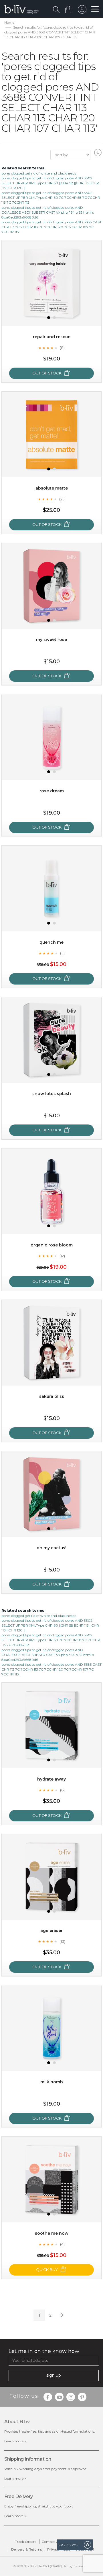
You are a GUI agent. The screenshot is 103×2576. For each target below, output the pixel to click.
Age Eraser (51, 1931)
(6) (62, 1790)
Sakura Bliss (52, 1396)
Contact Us (51, 2542)
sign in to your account (82, 11)
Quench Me (51, 942)
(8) (62, 348)
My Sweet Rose (51, 640)
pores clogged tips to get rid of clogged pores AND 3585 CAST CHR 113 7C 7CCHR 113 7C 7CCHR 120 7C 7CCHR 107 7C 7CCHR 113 (51, 227)
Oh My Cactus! (51, 1548)
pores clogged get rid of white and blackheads (39, 173)
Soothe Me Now (52, 2233)
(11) (62, 953)
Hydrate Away (51, 1779)
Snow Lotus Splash (52, 1094)
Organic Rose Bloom (52, 1245)
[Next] (62, 2315)
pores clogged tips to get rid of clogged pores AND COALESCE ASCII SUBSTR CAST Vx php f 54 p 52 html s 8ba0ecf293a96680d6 (48, 212)
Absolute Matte (52, 488)
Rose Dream (52, 791)
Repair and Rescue (52, 337)
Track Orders (25, 2542)
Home (9, 22)
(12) (62, 1256)
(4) (62, 2244)
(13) (62, 1941)
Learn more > (15, 2441)
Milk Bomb (52, 2082)
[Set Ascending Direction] (97, 154)
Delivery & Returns (26, 2549)
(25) (62, 499)
